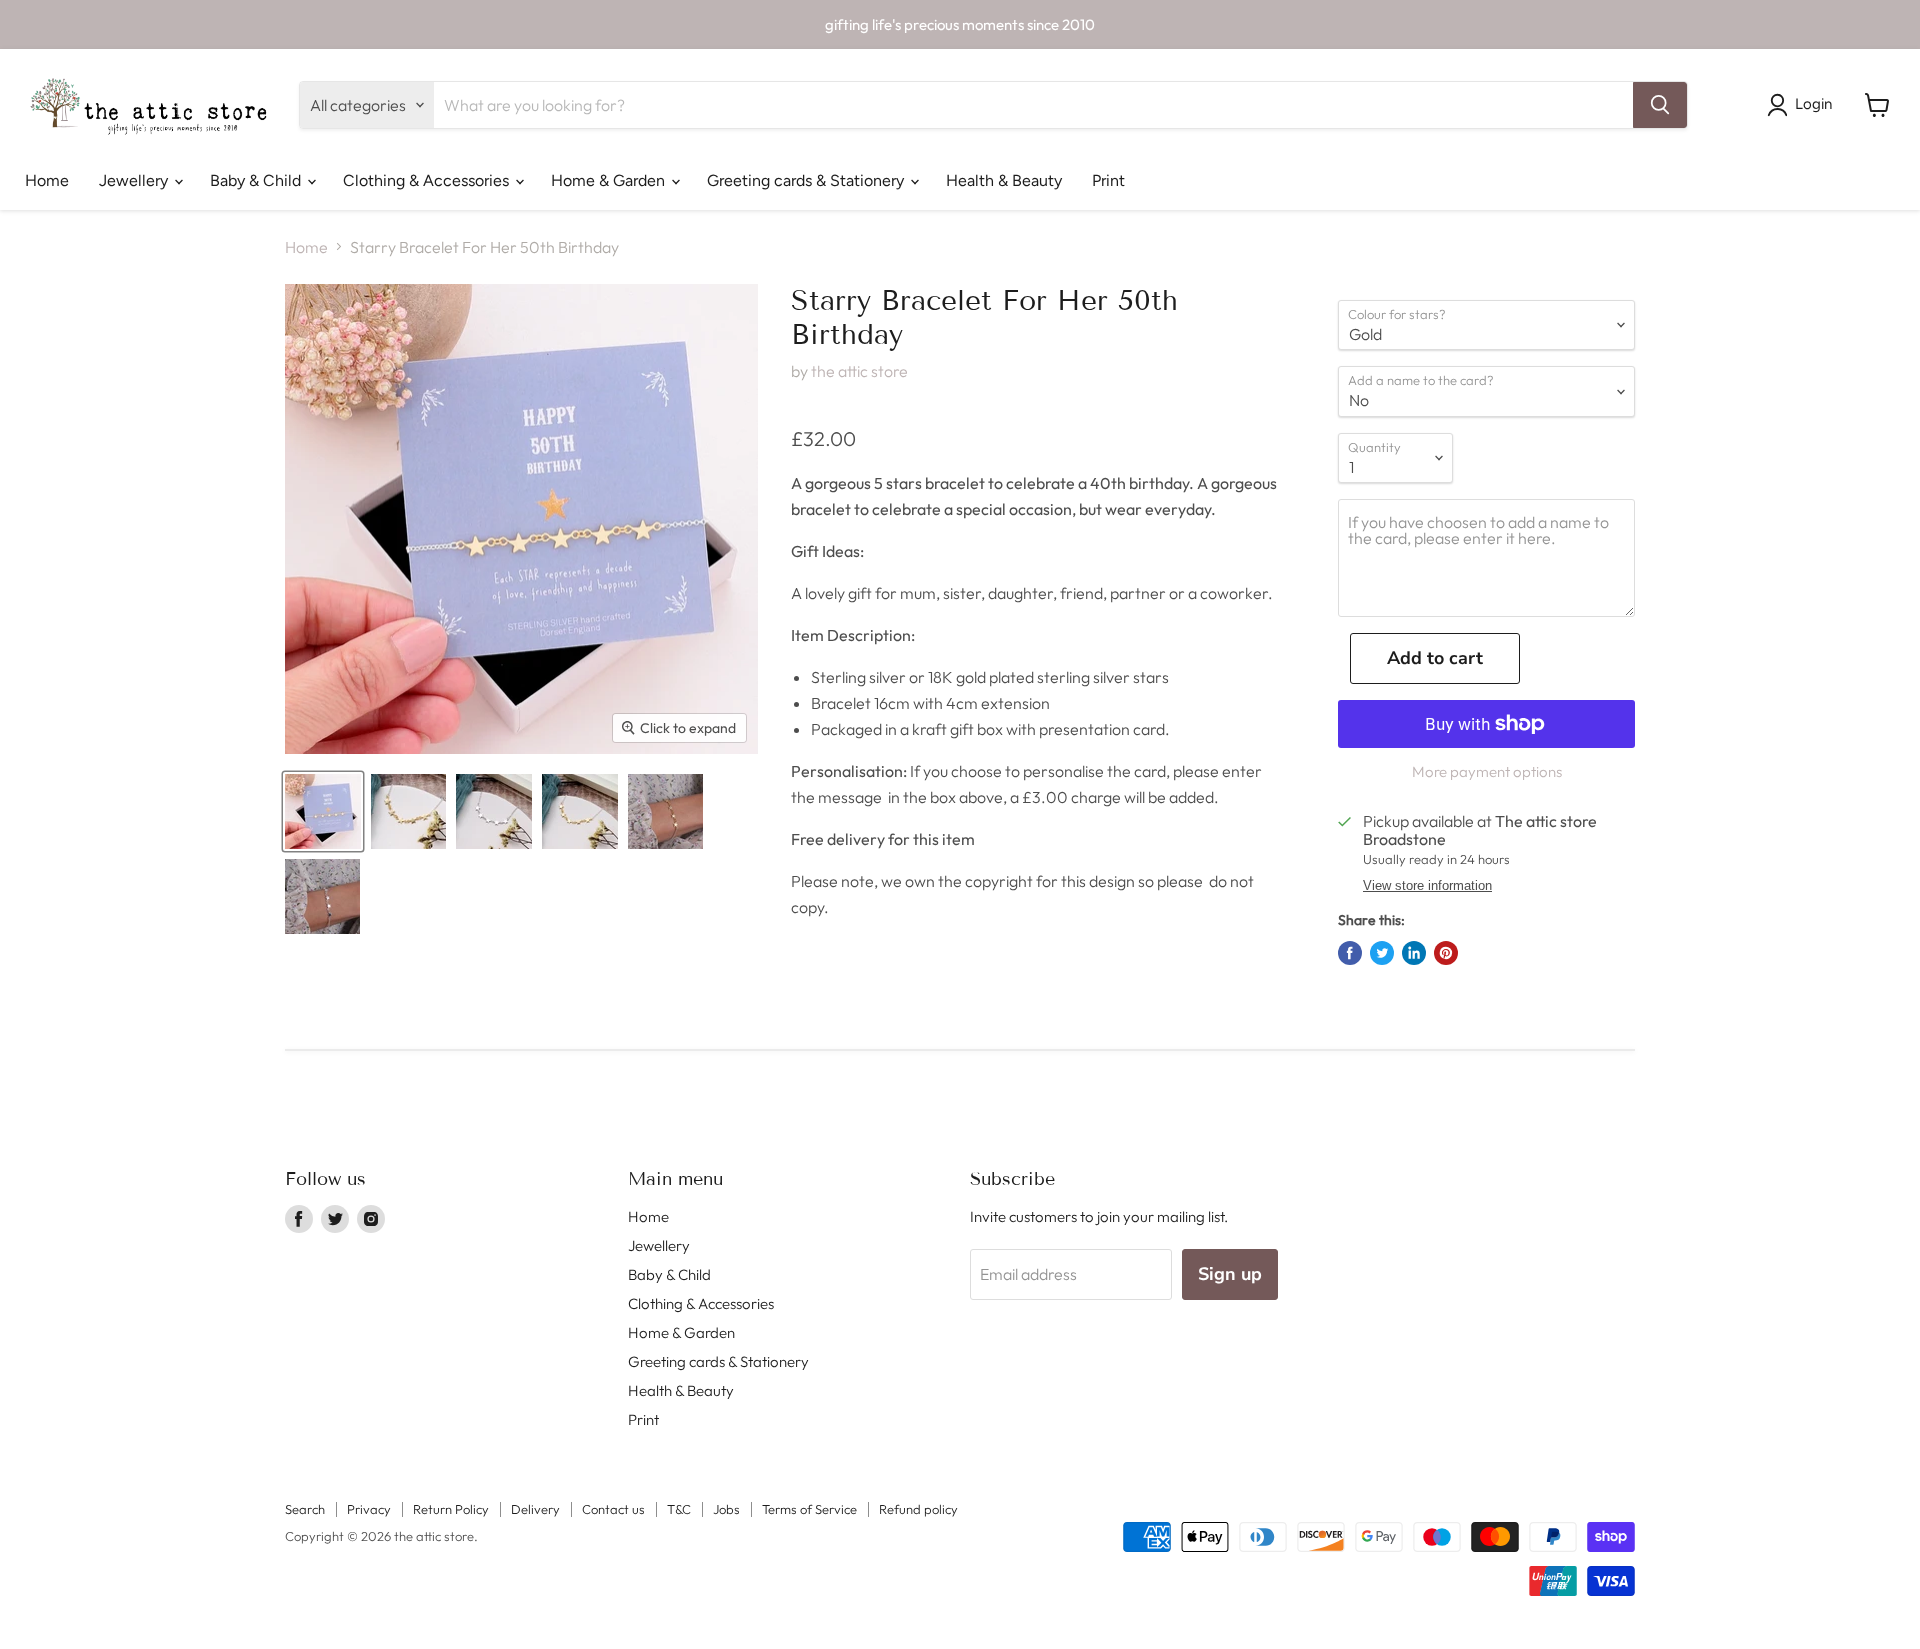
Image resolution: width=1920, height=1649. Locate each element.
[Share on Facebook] (1350, 953)
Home (47, 180)
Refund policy (918, 1509)
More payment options (1487, 771)
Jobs (726, 1509)
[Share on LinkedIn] (1414, 953)
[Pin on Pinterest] (1446, 953)
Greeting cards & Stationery (807, 180)
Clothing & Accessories (428, 180)
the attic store (859, 371)
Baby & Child (257, 180)
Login (1813, 104)
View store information (1427, 886)
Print (1108, 180)
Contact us (613, 1509)
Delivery (535, 1509)
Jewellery (135, 180)
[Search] (1660, 105)
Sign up (1230, 1274)
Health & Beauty (1004, 180)
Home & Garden (610, 180)
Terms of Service (809, 1509)
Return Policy (451, 1509)
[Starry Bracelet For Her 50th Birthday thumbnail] (323, 811)
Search (305, 1509)
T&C (679, 1509)
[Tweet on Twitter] (1382, 953)
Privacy (369, 1509)
